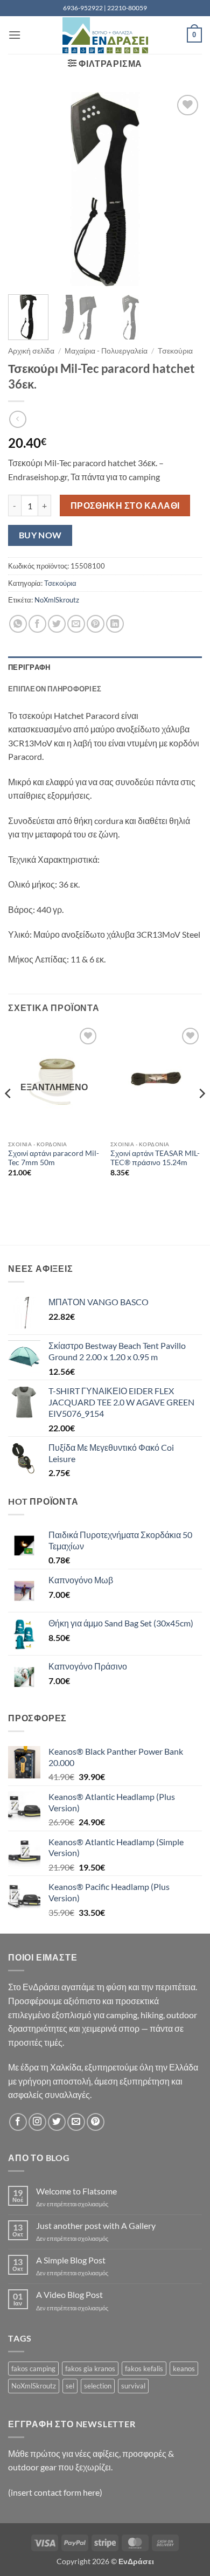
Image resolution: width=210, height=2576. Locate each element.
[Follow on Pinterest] (96, 2122)
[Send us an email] (76, 2122)
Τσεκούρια (175, 351)
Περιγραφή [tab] (29, 667)
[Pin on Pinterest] (96, 624)
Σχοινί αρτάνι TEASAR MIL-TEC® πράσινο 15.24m (155, 1158)
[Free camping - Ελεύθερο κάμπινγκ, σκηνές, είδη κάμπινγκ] (105, 35)
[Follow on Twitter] (57, 2122)
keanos (184, 2369)
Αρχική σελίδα (31, 351)
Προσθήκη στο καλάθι (125, 505)
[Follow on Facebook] (18, 2122)
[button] (15, 35)
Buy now (40, 535)
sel (70, 2386)
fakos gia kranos (90, 2369)
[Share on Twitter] (57, 624)
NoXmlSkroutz (57, 600)
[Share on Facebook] (37, 624)
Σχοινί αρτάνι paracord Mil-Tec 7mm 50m (54, 1158)
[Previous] (25, 189)
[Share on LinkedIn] (115, 624)
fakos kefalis (144, 2369)
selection (98, 2386)
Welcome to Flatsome (76, 2191)
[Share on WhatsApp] (18, 624)
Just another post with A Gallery (96, 2225)
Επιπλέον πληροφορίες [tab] (55, 689)
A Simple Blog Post (71, 2260)
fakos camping (33, 2369)
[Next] (185, 189)
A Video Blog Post (69, 2294)
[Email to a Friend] (76, 624)
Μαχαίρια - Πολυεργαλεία (106, 351)
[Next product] (17, 419)
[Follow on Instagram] (37, 2122)
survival (133, 2386)
